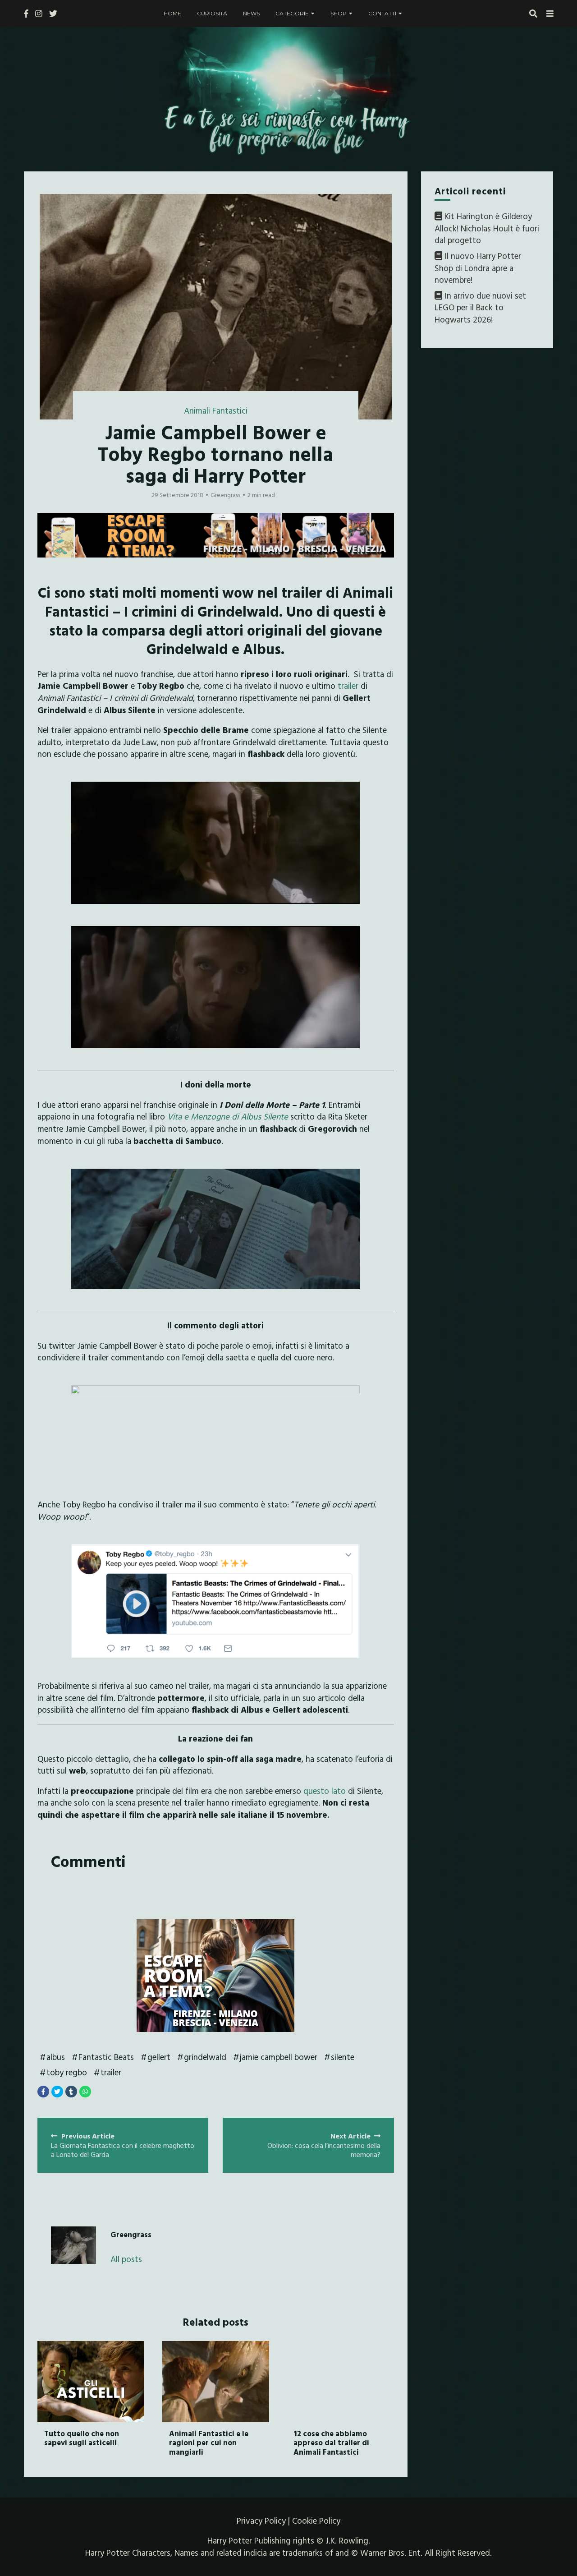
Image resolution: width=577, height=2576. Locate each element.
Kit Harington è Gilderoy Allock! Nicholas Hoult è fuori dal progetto (487, 228)
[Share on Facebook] (43, 2092)
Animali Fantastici (216, 410)
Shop (339, 13)
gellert (159, 2057)
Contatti (382, 13)
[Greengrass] (73, 2245)
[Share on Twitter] (57, 2092)
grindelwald (205, 2057)
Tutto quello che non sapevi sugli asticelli (82, 2438)
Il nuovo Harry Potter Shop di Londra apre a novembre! (478, 268)
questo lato (325, 1791)
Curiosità (212, 13)
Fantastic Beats (106, 2057)
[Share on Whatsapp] (85, 2092)
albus (56, 2057)
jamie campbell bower (279, 2057)
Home (172, 13)
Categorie (292, 13)
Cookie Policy (316, 2521)
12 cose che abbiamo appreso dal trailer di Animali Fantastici (331, 2442)
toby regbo (67, 2072)
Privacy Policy (261, 2521)
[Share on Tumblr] (71, 2092)
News (251, 13)
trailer (348, 686)
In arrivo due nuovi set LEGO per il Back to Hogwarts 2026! (480, 307)
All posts (126, 2259)
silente (343, 2057)
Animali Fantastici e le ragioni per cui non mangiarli (209, 2442)
